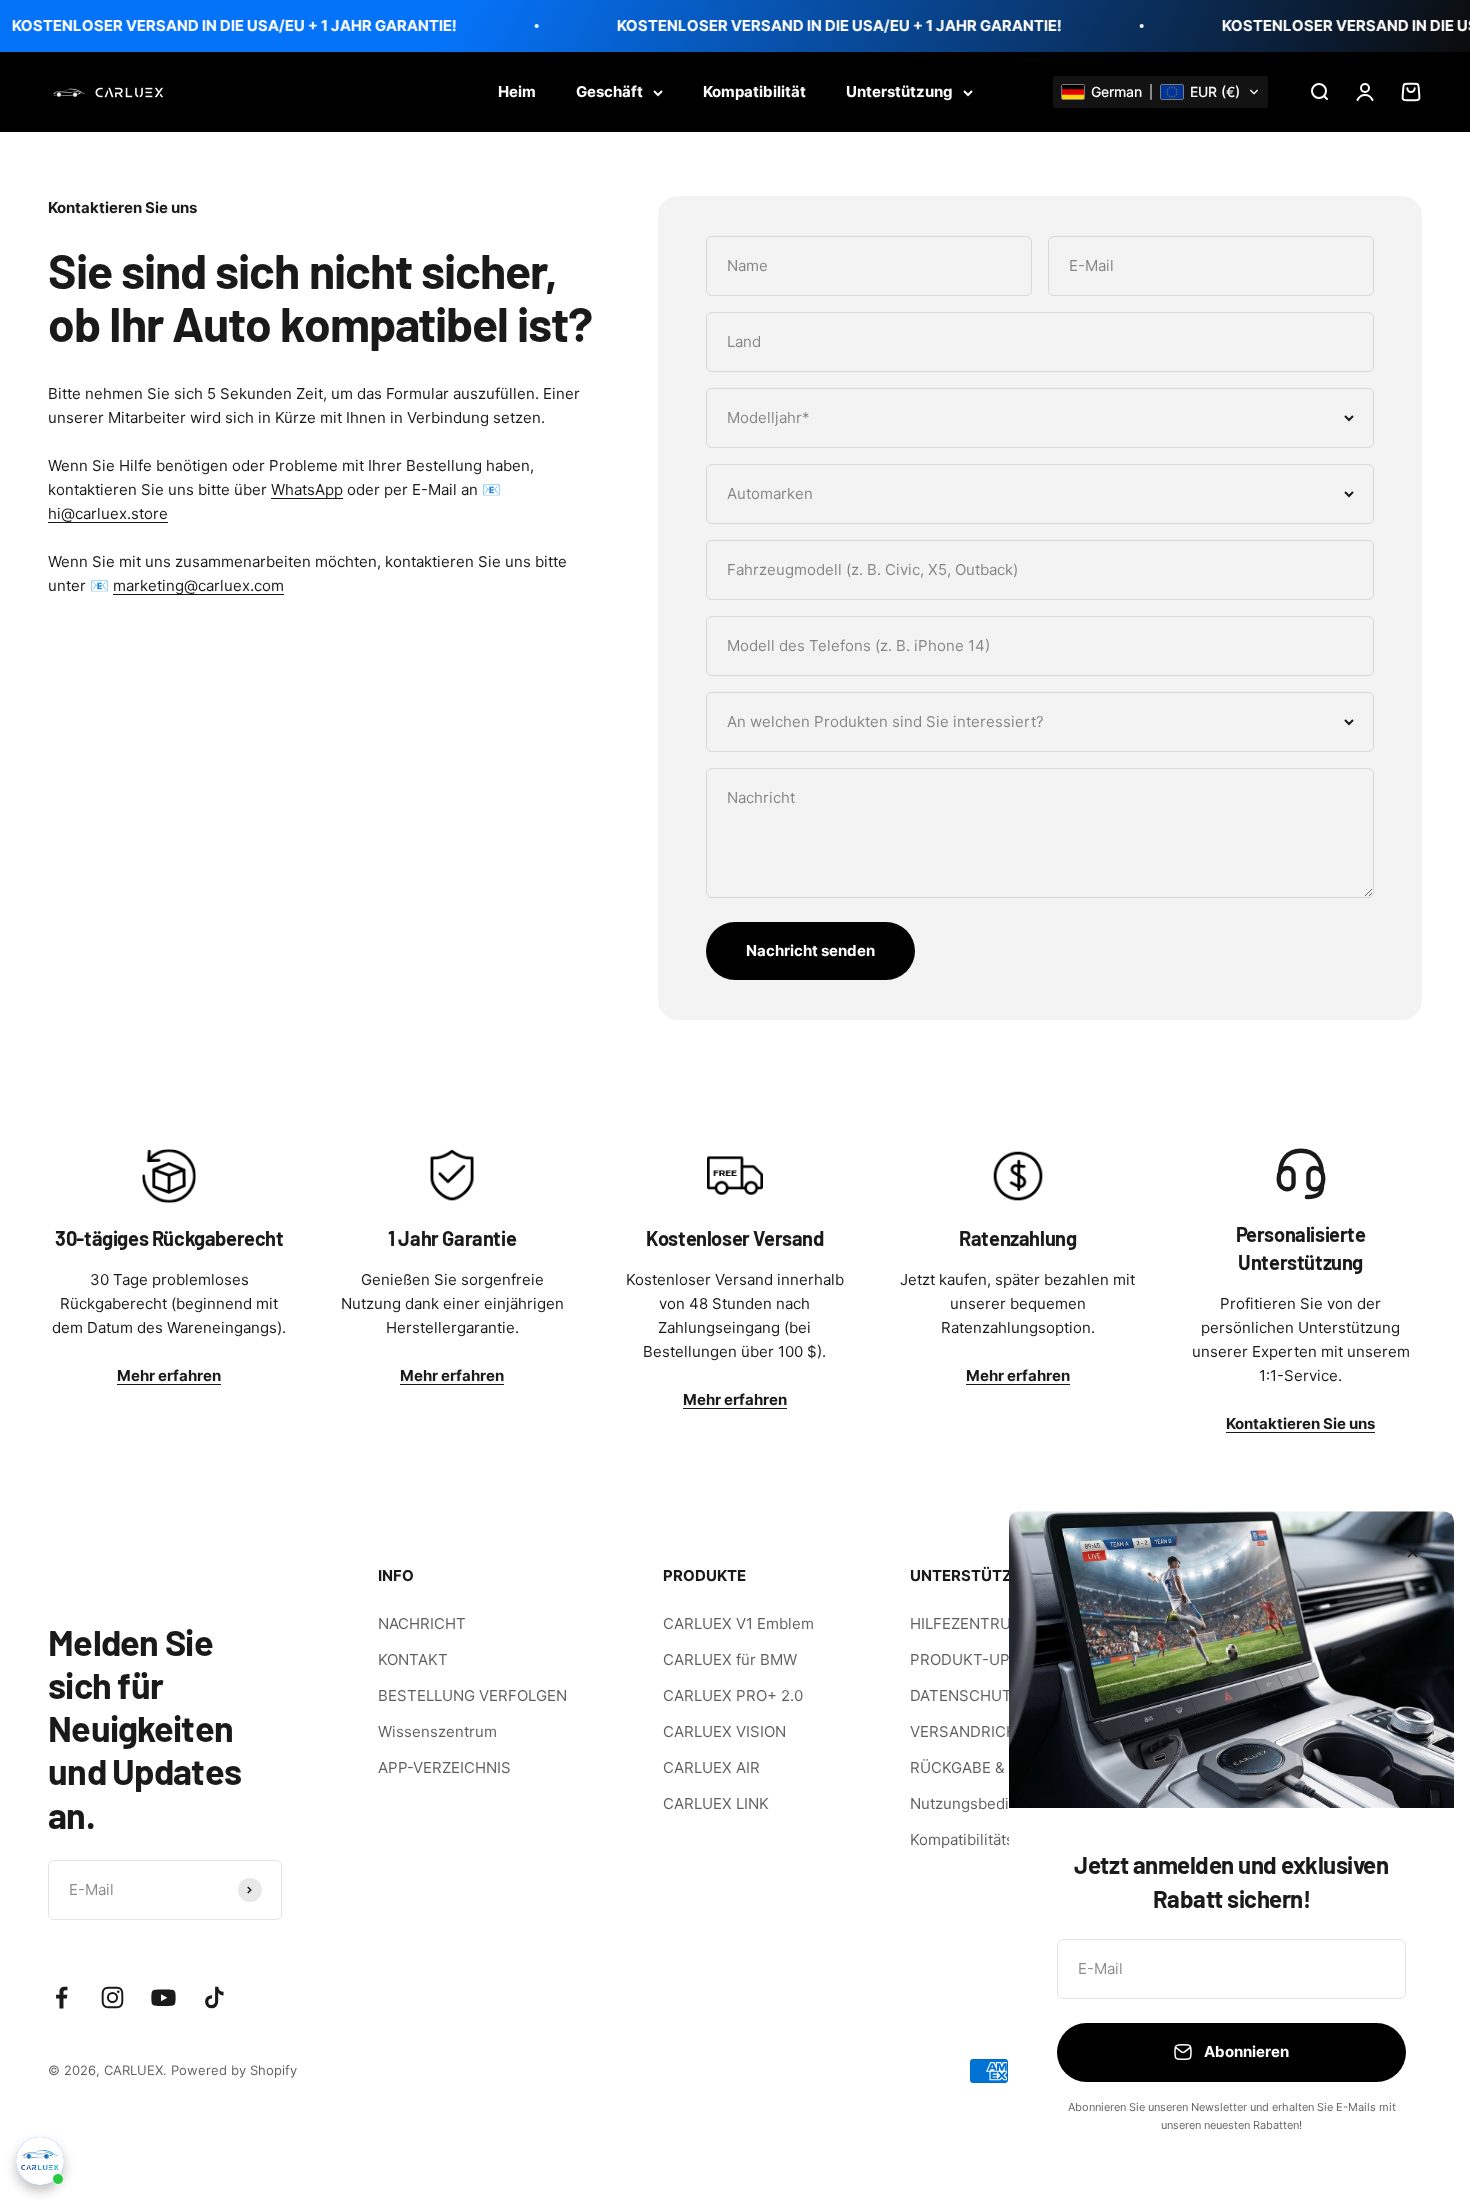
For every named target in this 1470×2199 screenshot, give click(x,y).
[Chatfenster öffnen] (40, 2161)
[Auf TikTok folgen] (214, 1997)
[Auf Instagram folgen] (112, 1997)
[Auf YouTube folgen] (163, 1997)
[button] (1160, 92)
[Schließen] (1412, 1552)
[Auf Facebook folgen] (61, 1997)
